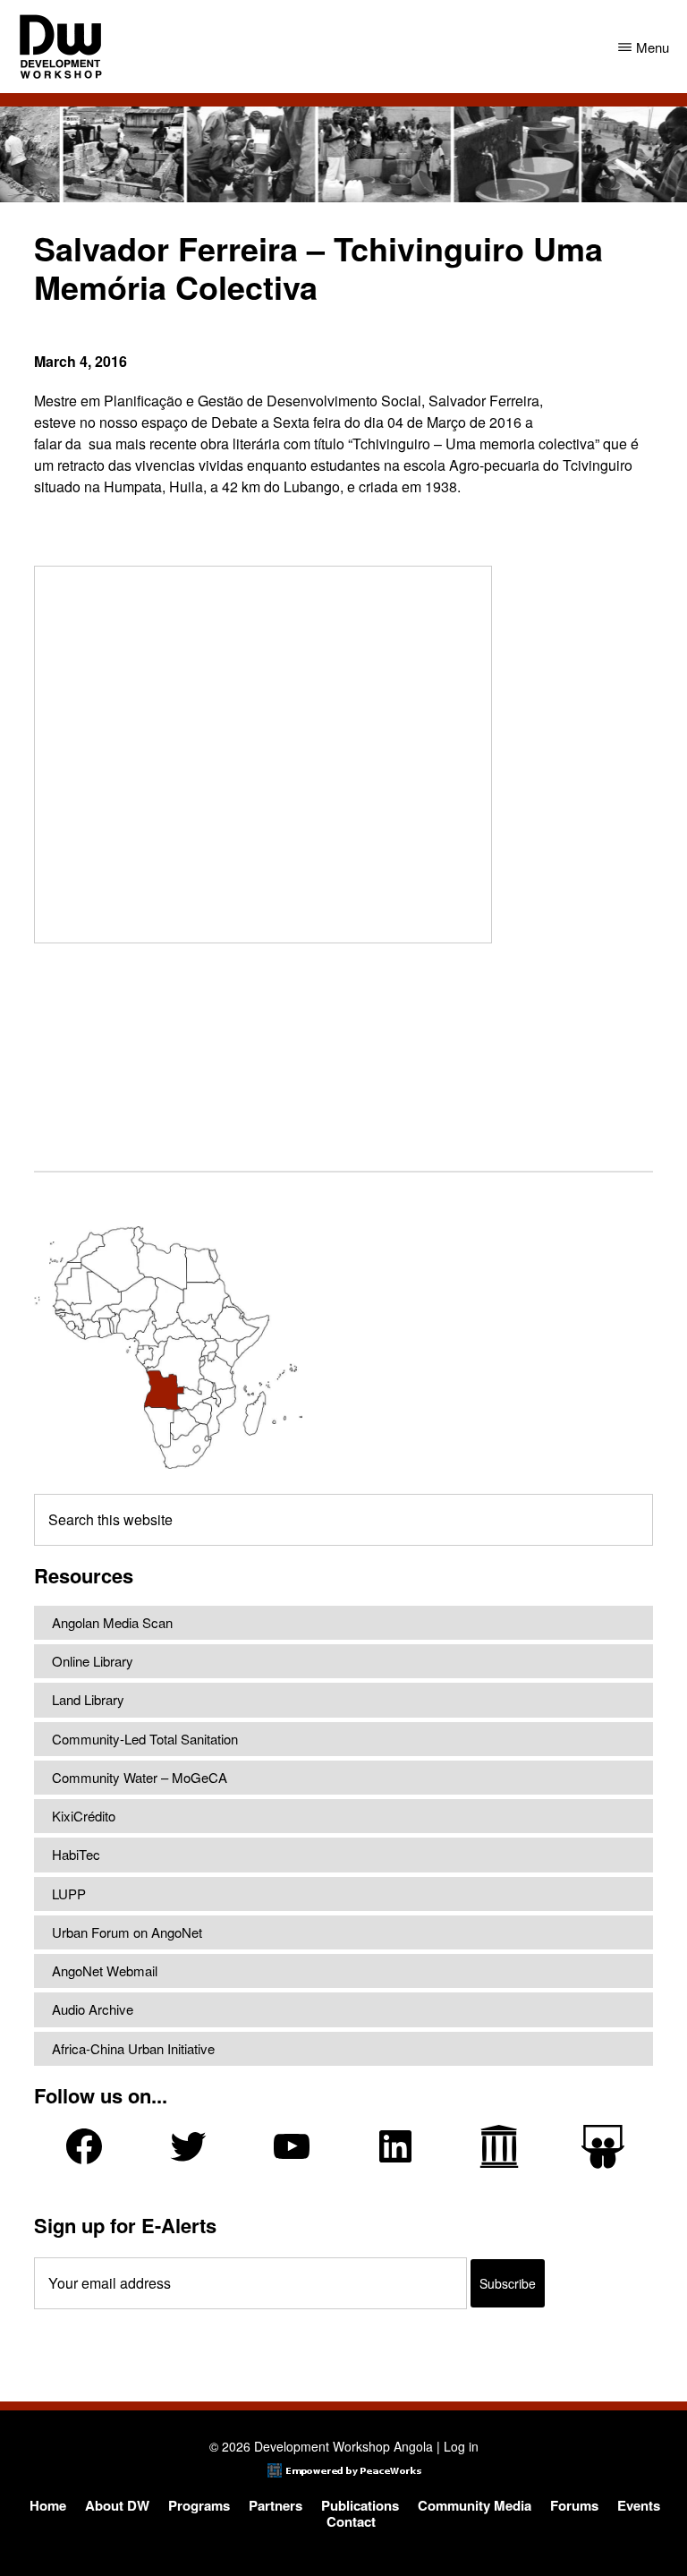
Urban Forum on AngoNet (127, 1932)
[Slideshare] (603, 2147)
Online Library (93, 1661)
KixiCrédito (84, 1816)
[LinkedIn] (395, 2146)
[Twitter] (188, 2146)
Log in (461, 2446)
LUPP (69, 1894)
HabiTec (76, 1854)
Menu (653, 47)
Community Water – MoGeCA (140, 1777)
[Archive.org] (499, 2146)
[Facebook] (84, 2146)
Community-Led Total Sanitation (145, 1739)
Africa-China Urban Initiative (133, 2048)
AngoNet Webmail (105, 1970)
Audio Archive (93, 2009)
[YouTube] (292, 2146)
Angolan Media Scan (112, 1622)
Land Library (88, 1699)
